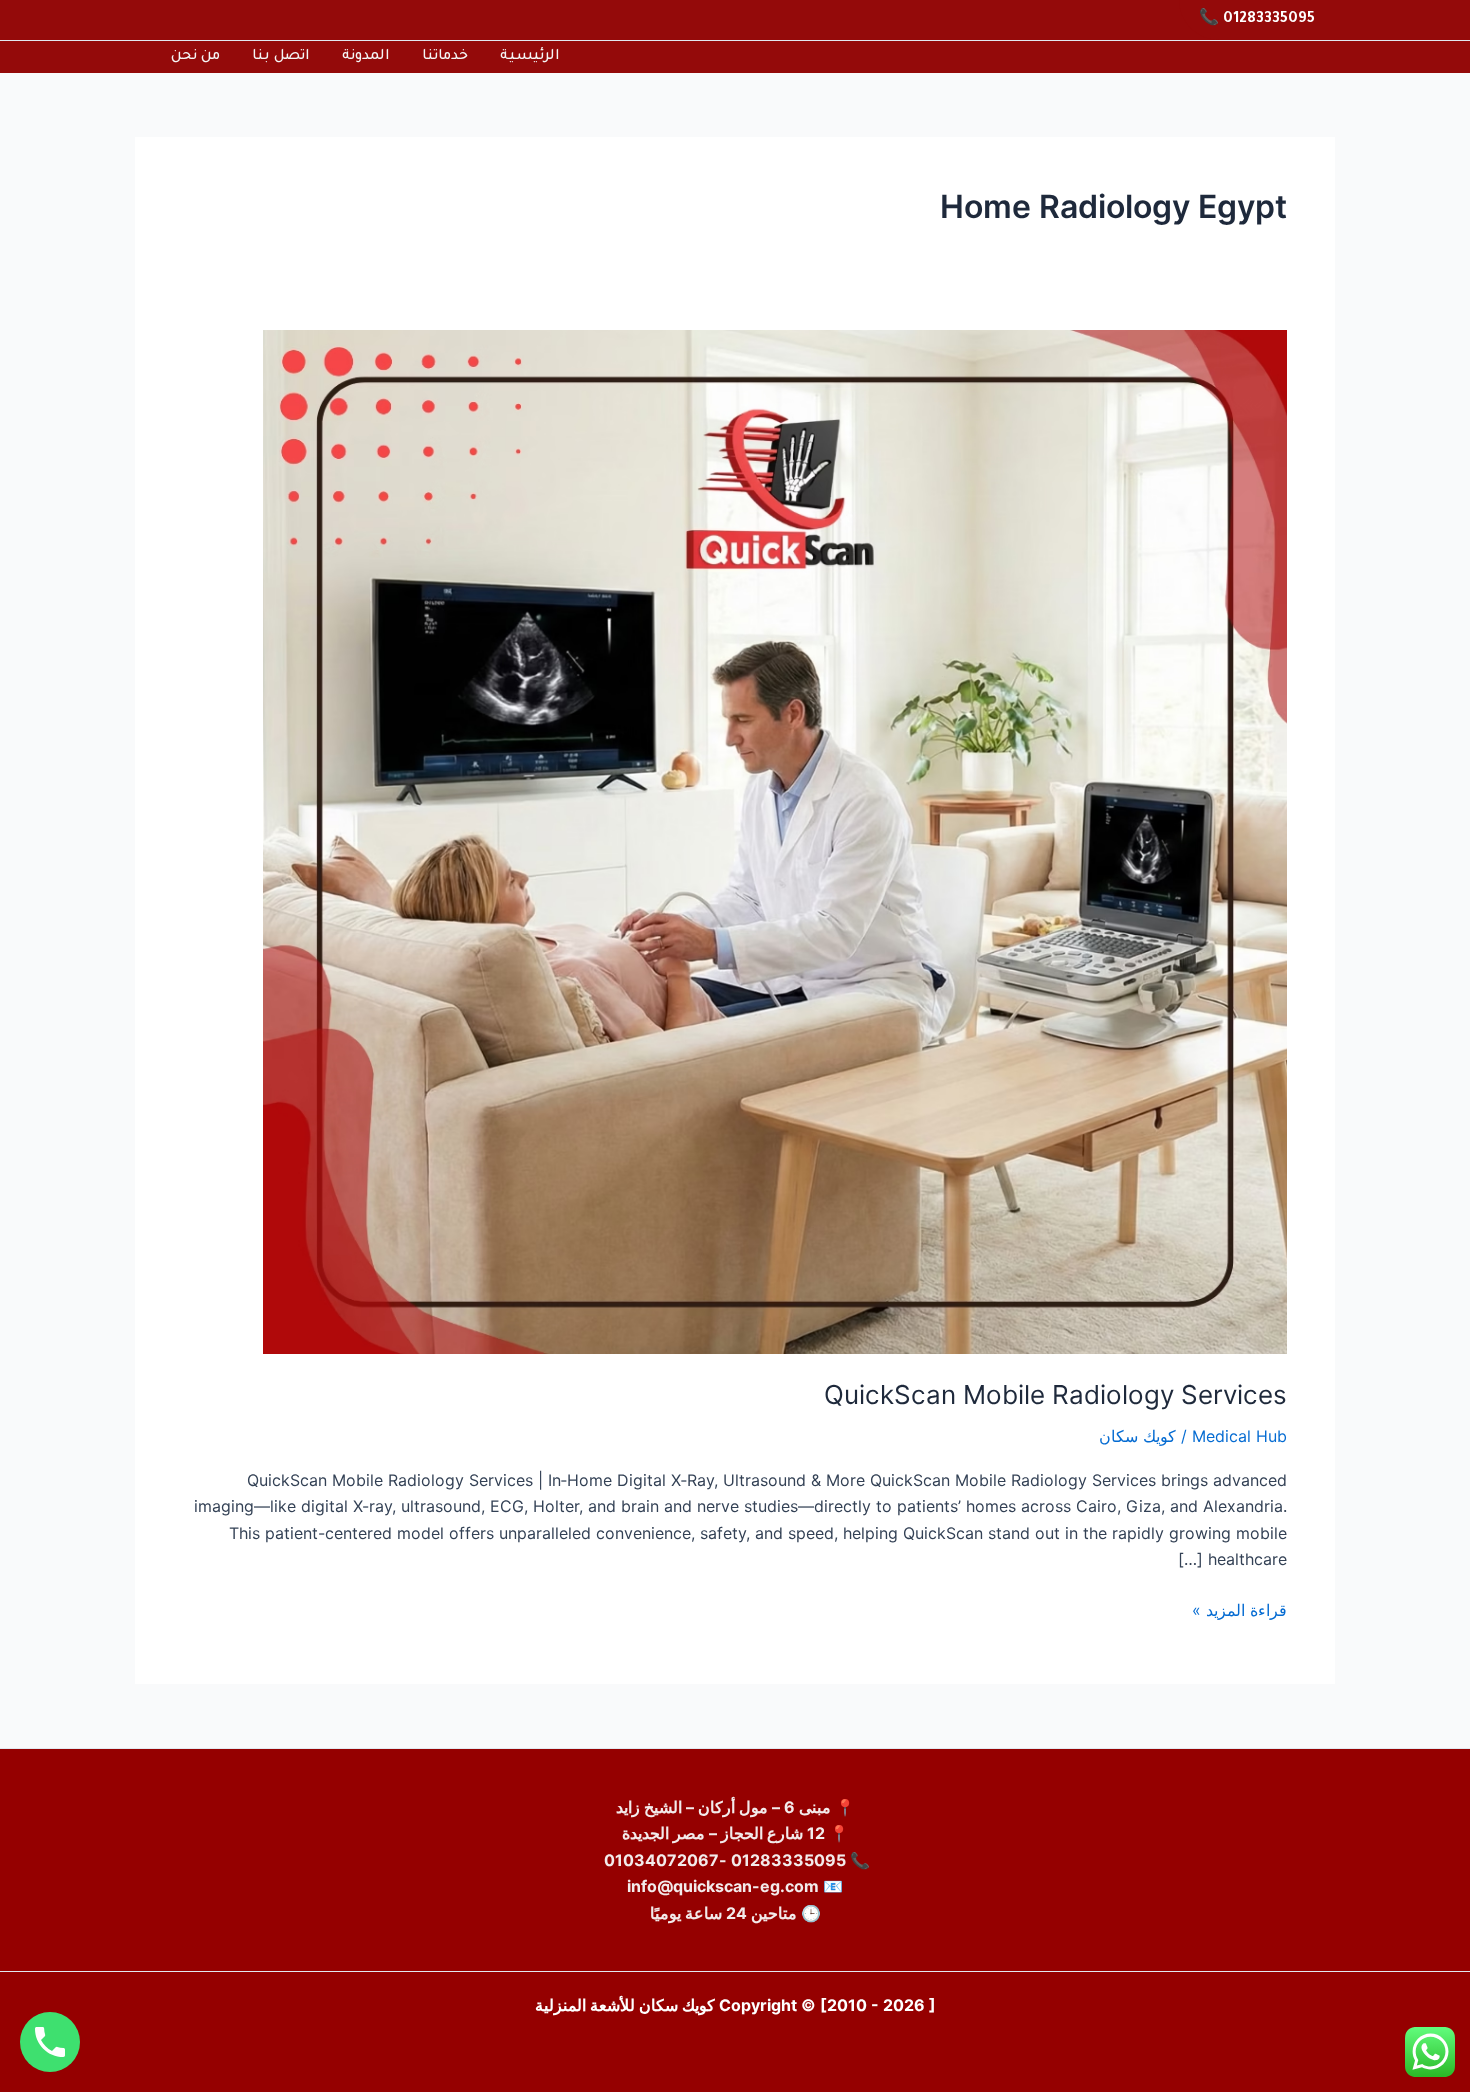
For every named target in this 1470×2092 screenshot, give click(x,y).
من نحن (195, 57)
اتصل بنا (281, 57)
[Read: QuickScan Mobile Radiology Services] (775, 840)
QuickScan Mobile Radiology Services (1055, 1394)
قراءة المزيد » (1239, 1608)
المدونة (366, 57)
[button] (1257, 20)
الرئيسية (530, 57)
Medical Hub (1239, 1436)
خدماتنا (445, 57)
